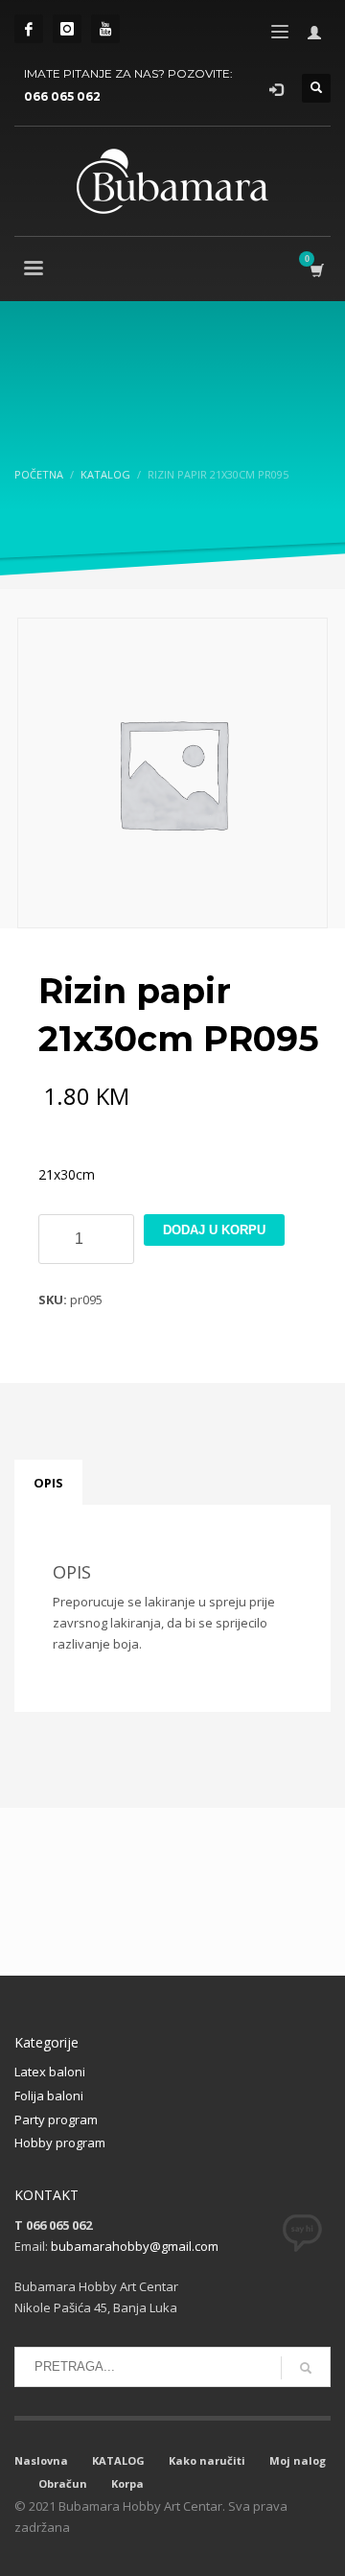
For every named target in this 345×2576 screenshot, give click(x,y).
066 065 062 (62, 96)
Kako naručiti (207, 2460)
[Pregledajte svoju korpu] (316, 270)
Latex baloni (50, 2072)
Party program (56, 2119)
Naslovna (41, 2460)
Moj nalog (298, 2460)
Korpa (127, 2483)
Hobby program (60, 2143)
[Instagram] (67, 29)
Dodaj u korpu (214, 1230)
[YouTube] (105, 29)
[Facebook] (29, 29)
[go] (306, 2368)
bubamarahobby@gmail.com (135, 2246)
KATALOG (118, 2460)
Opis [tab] (48, 1483)
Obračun (63, 2483)
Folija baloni (49, 2096)
